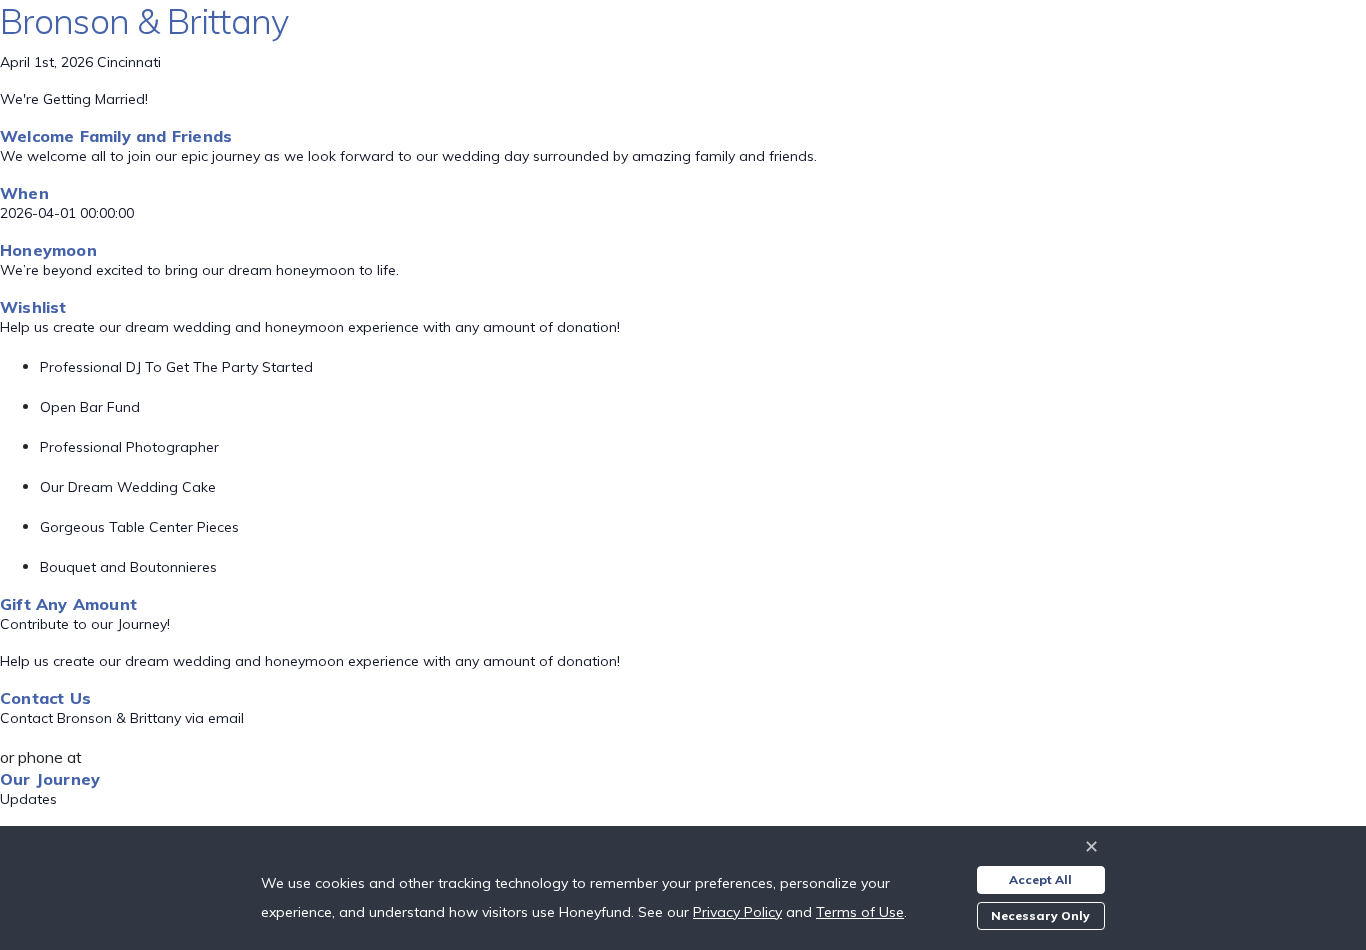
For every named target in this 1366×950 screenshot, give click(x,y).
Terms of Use (860, 912)
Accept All (1040, 879)
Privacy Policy (737, 912)
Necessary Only (1040, 915)
